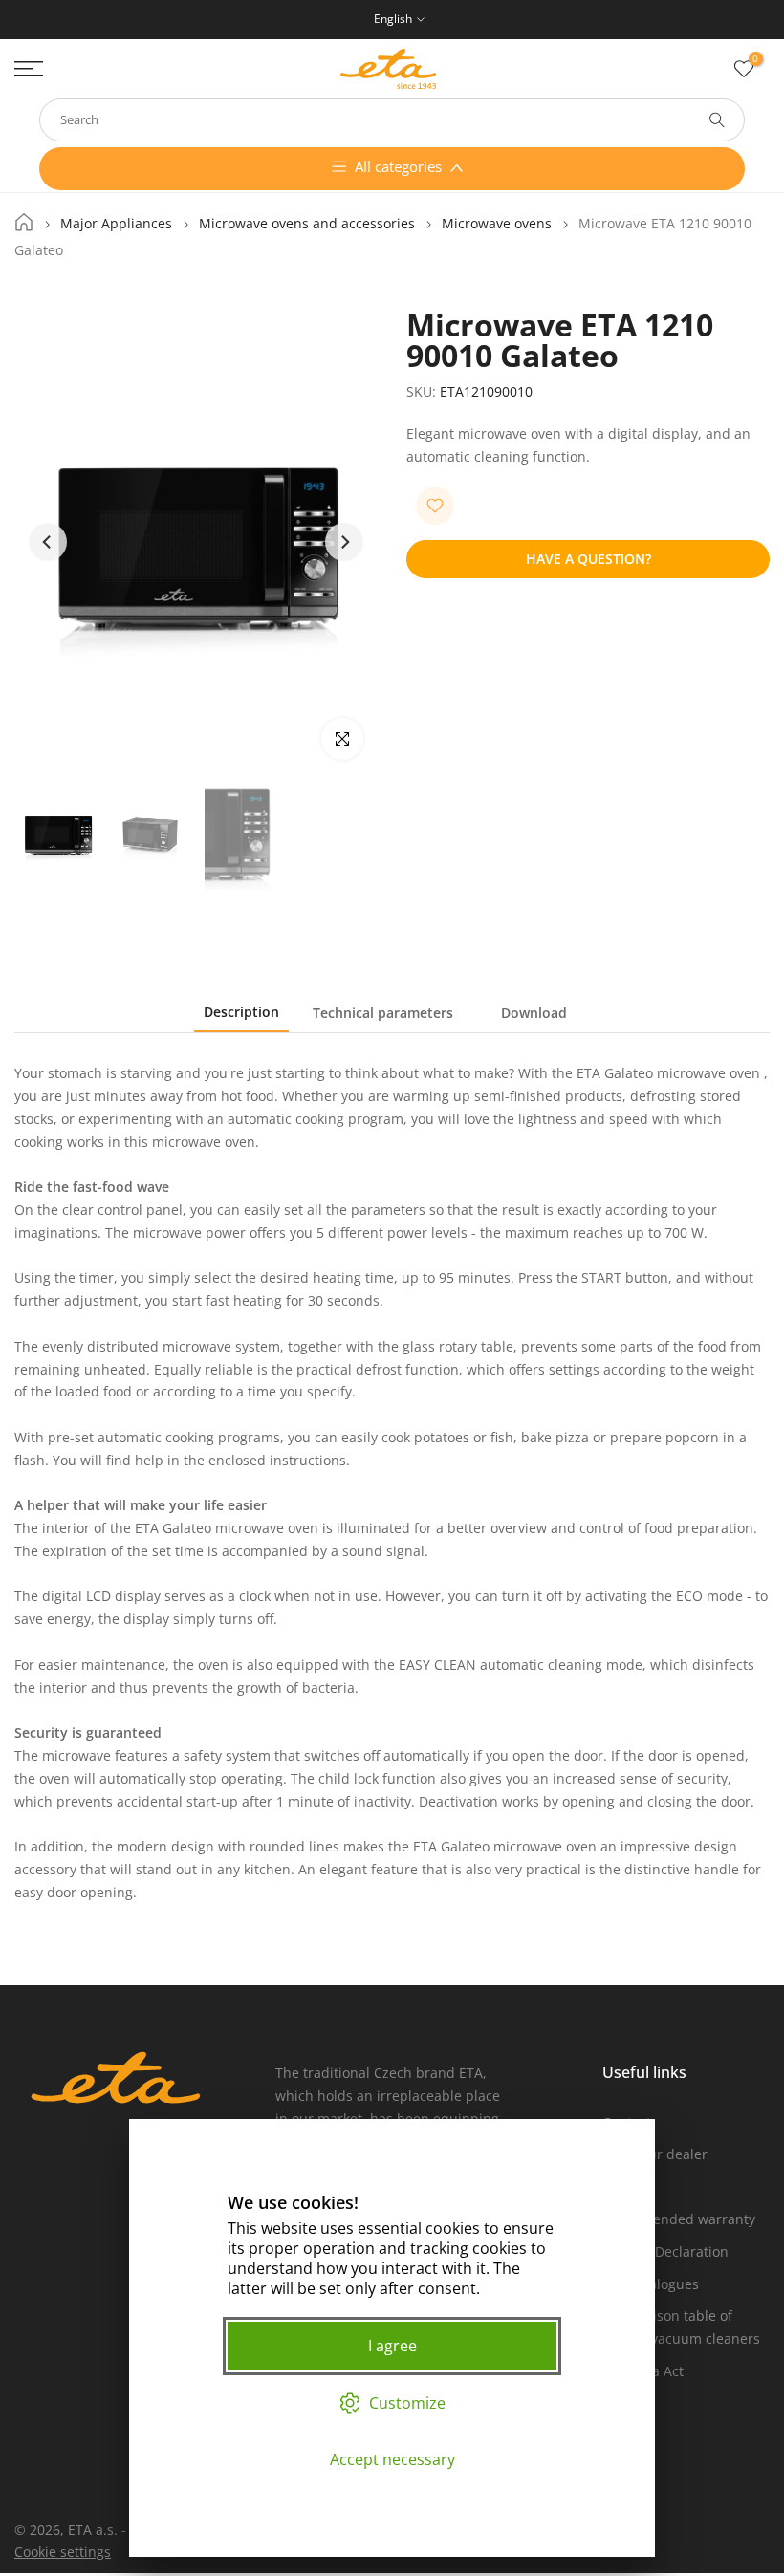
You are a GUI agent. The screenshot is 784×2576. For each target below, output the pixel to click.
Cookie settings (63, 2552)
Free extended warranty (679, 2219)
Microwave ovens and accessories (307, 224)
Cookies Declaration (665, 2251)
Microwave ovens (497, 224)
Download (534, 1013)
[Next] (344, 542)
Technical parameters (383, 1013)
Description (241, 1012)
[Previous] (48, 542)
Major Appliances (116, 224)
